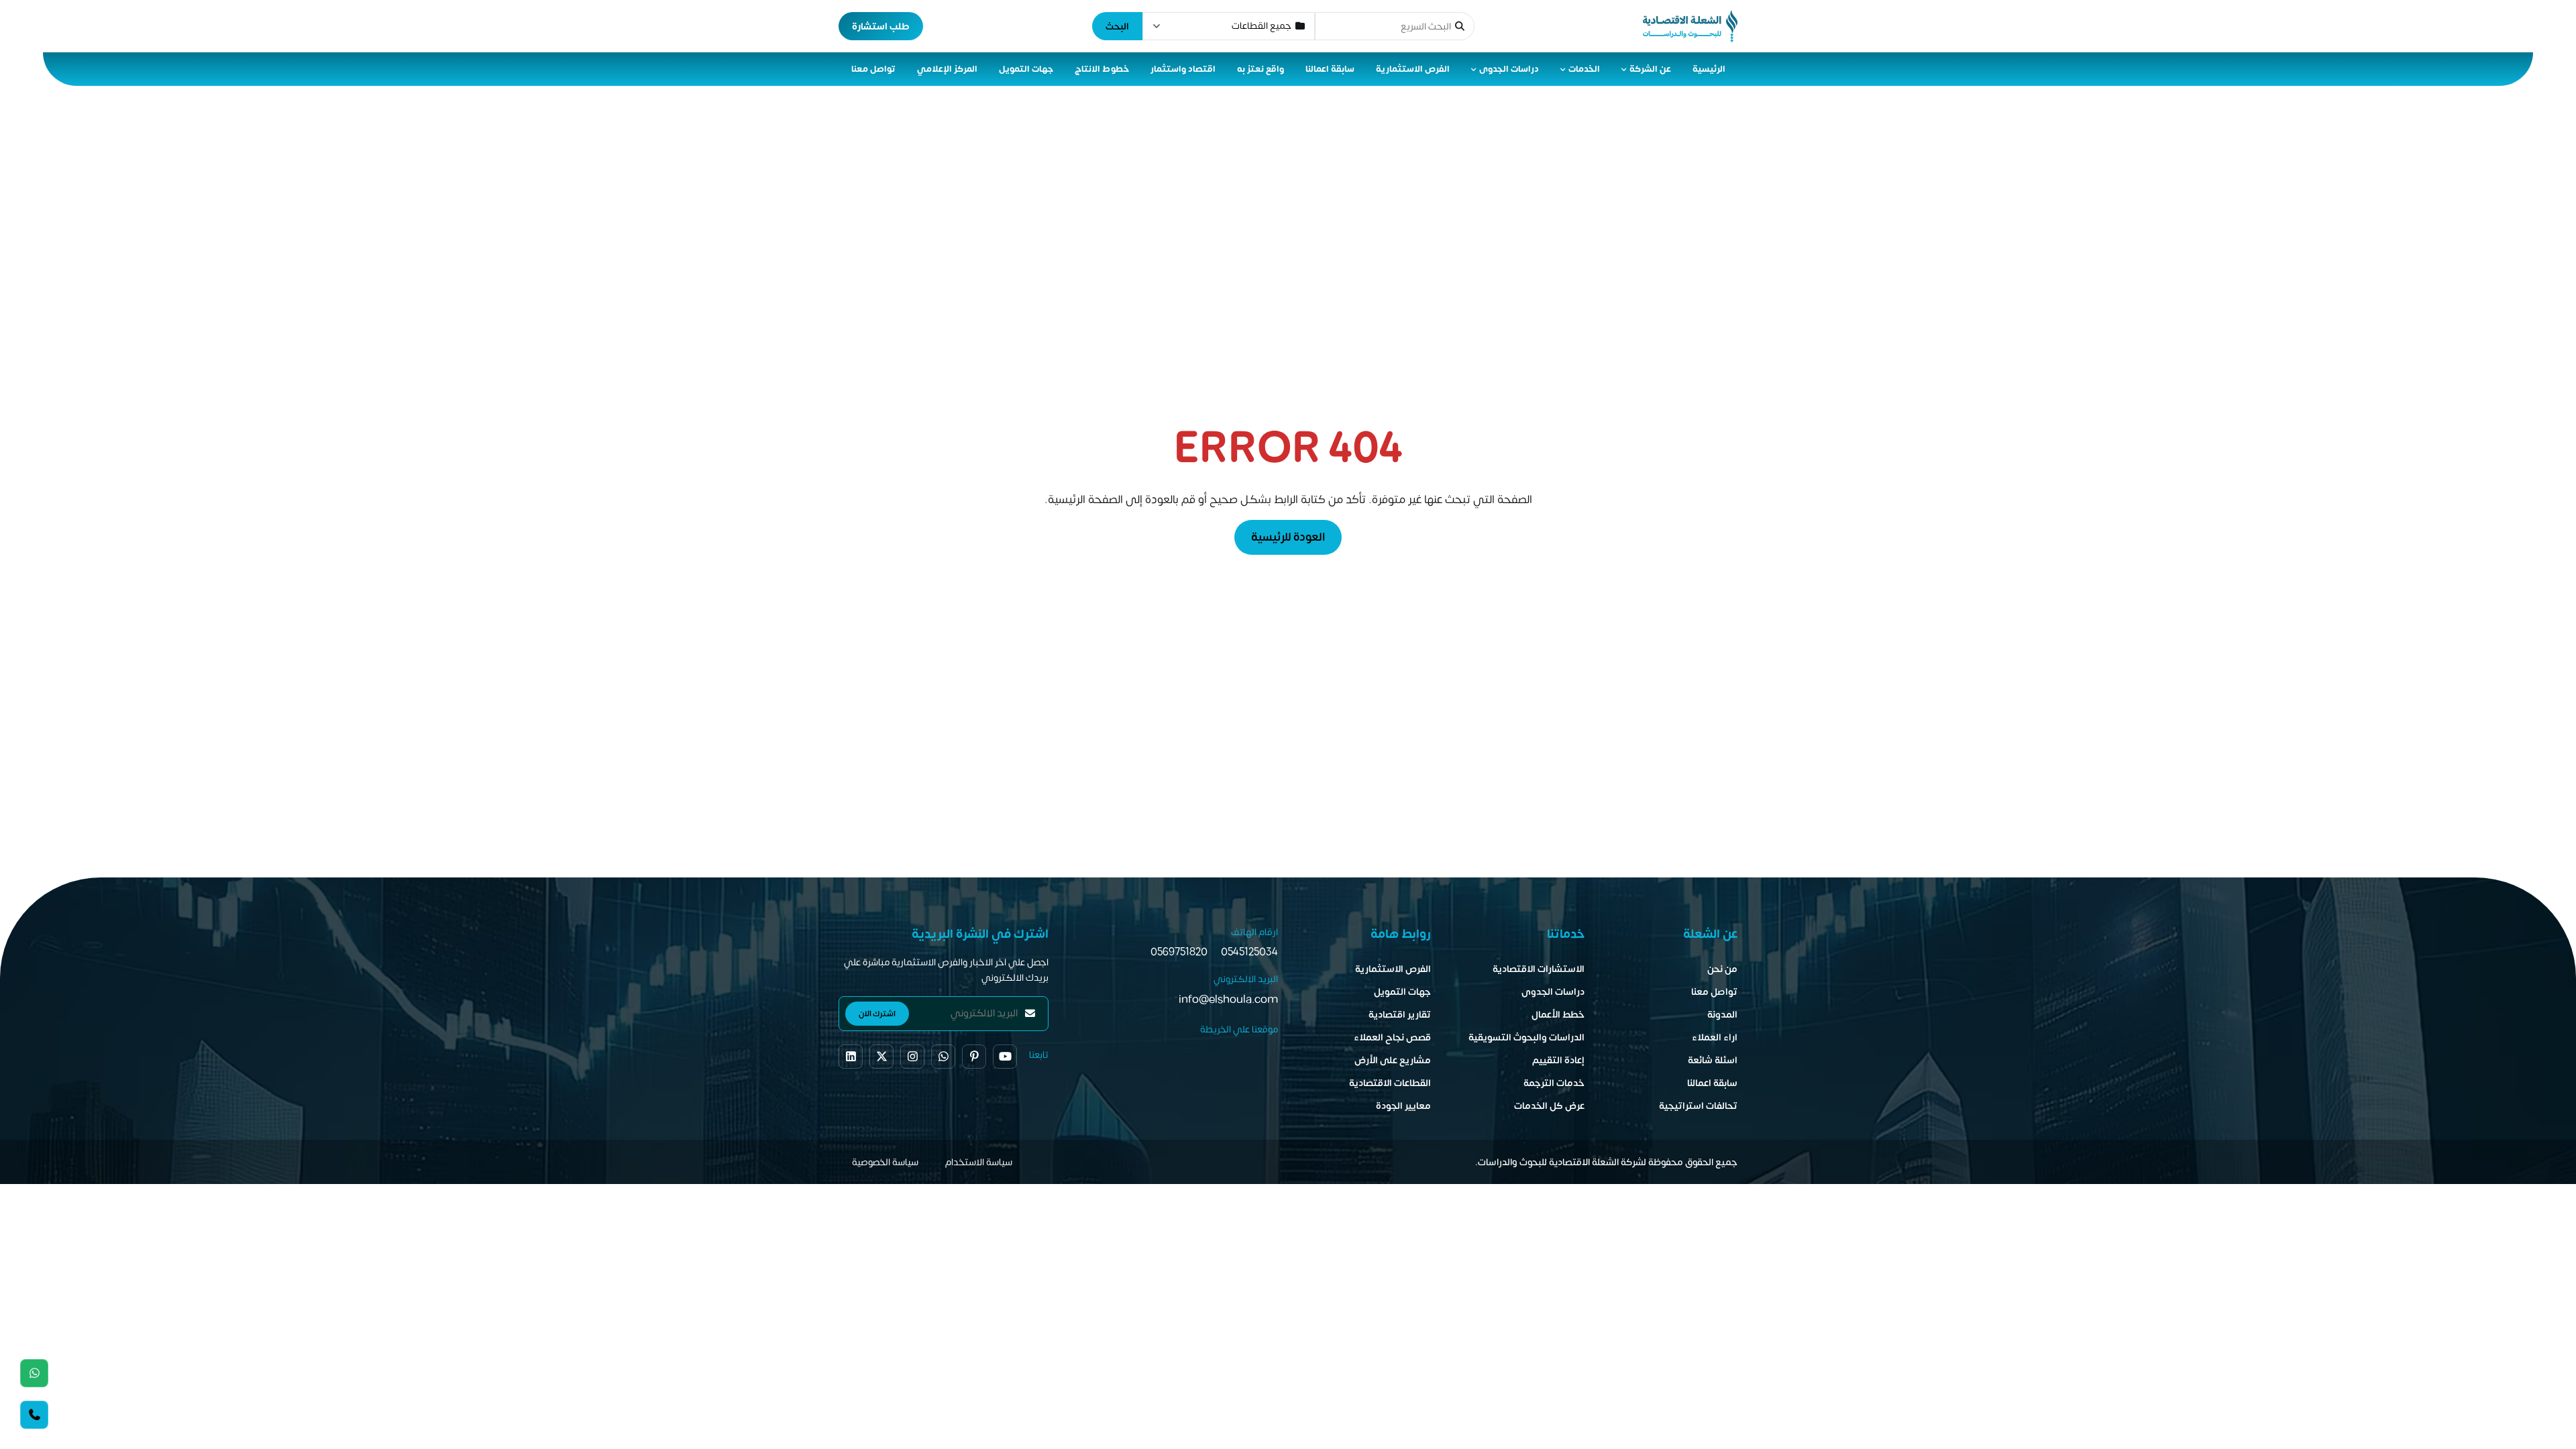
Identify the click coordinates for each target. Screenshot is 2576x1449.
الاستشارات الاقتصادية (1539, 969)
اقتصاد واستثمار (1183, 69)
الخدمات (1584, 69)
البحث (1117, 26)
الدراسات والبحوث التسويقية (1526, 1037)
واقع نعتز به (1260, 69)
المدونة (1722, 1015)
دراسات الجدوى (1509, 69)
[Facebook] (851, 1057)
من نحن (1722, 969)
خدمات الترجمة (1554, 1083)
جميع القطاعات (1262, 26)
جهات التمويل (1026, 69)
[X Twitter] (881, 1057)
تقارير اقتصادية (1400, 1015)
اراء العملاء (1715, 1037)
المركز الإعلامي (947, 69)
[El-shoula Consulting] (1690, 26)
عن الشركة (1650, 69)
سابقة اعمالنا (1330, 69)
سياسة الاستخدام (979, 1162)
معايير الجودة (1403, 1106)
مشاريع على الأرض (1393, 1060)
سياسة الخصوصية (885, 1162)
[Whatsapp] (34, 1373)
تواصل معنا (873, 69)
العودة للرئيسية (1288, 537)
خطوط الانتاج (1102, 69)
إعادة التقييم (1558, 1060)
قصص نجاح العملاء (1392, 1037)
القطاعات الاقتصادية (1390, 1083)
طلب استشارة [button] (881, 26)
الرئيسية (1709, 69)
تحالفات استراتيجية (1698, 1106)
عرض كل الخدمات (1549, 1106)
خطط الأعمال (1558, 1015)
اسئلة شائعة (1713, 1060)
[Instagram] (912, 1057)
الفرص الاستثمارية (1413, 69)
